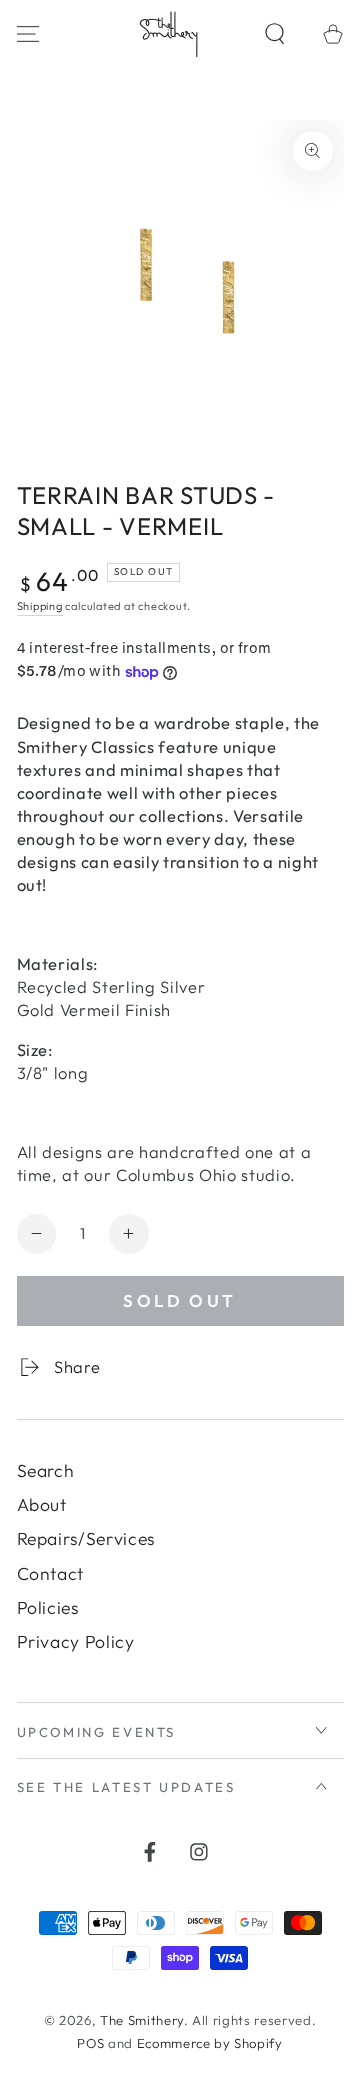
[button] (275, 33)
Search (46, 1470)
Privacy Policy (76, 1641)
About (42, 1504)
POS (90, 2043)
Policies (48, 1607)
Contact (51, 1573)
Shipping (40, 606)
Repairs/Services (86, 1538)
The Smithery (142, 2020)
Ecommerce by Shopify (210, 2043)
